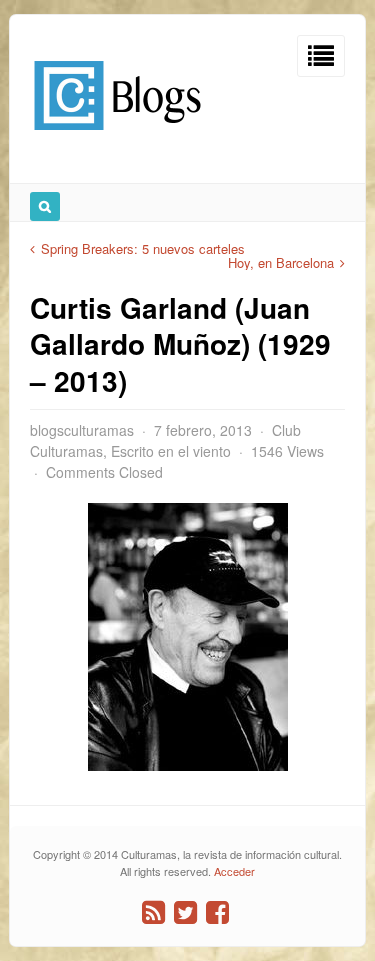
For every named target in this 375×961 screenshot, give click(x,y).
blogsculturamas (82, 430)
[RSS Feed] (153, 912)
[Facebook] (217, 912)
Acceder (234, 871)
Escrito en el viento (171, 451)
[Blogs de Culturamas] (117, 137)
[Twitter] (185, 912)
